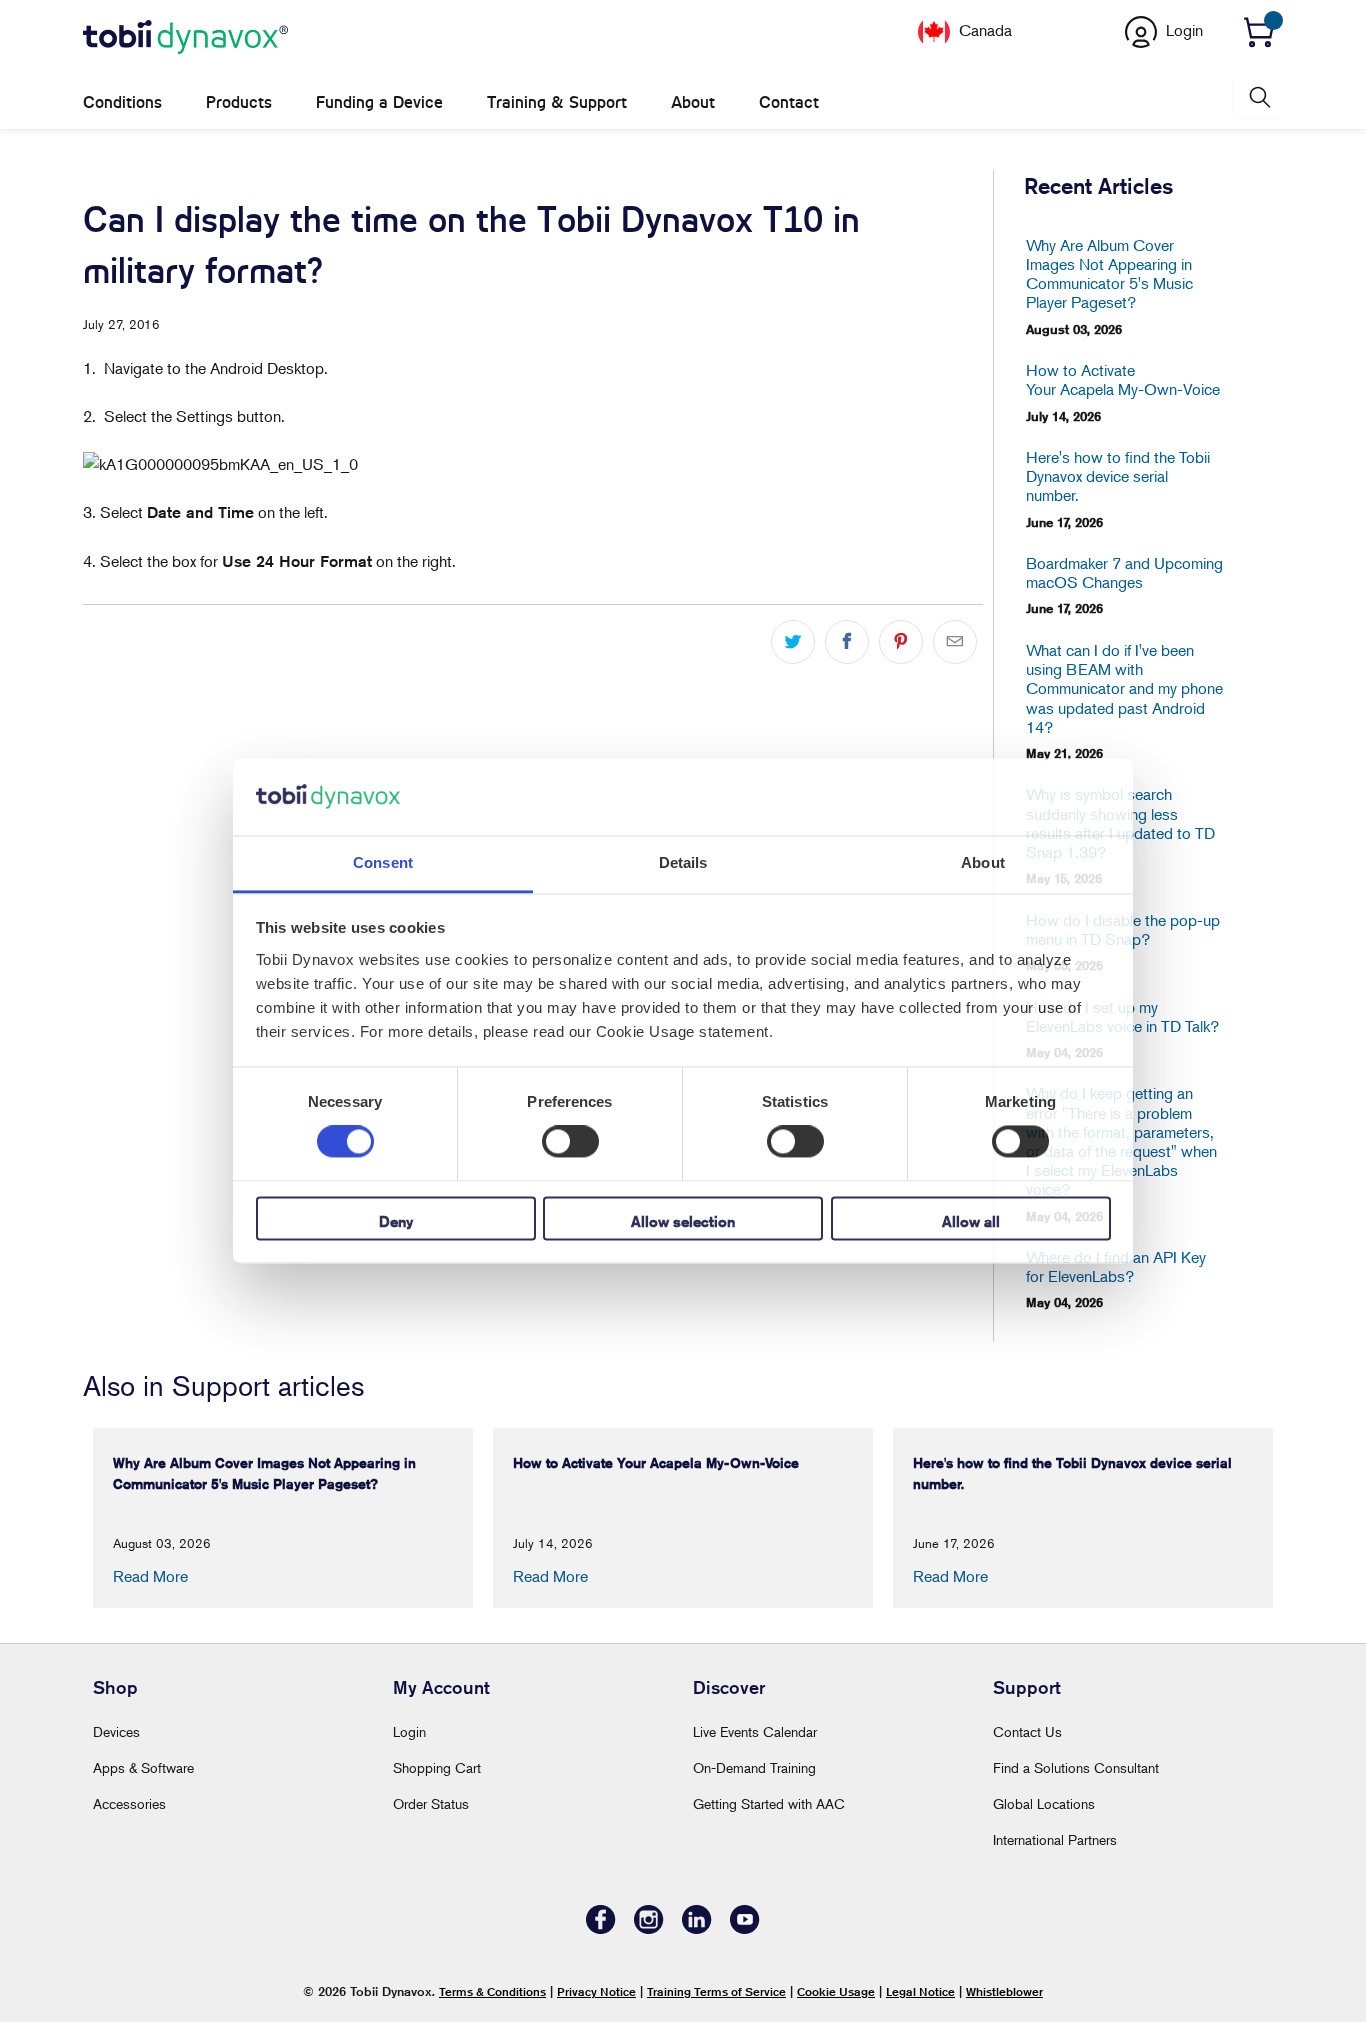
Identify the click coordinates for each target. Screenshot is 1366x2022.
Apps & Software (143, 1767)
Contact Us (1027, 1731)
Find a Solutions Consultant (1076, 1767)
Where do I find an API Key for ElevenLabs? (1116, 1267)
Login (409, 1731)
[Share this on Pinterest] (901, 642)
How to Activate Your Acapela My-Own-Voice (1123, 380)
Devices (116, 1731)
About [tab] (983, 862)
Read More (150, 1576)
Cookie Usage (836, 1991)
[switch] (570, 1142)
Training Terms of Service (716, 1991)
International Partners (1055, 1839)
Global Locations (1044, 1803)
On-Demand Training (754, 1767)
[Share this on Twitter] (793, 642)
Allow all (971, 1221)
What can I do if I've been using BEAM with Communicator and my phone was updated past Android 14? (1124, 689)
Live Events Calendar (755, 1731)
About (693, 102)
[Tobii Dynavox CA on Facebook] (601, 1928)
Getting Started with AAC (769, 1803)
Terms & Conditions (492, 1991)
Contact (789, 102)
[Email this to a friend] (955, 642)
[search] (1258, 97)
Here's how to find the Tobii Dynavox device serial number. (1118, 476)
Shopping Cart (437, 1767)
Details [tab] (683, 862)
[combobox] (1035, 29)
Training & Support (557, 102)
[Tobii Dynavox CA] (185, 38)
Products (239, 102)
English (1040, 29)
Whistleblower (1004, 1991)
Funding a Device (379, 102)
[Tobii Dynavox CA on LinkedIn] (697, 1928)
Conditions (122, 102)
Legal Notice (920, 1991)
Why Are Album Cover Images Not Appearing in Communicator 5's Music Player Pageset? (1109, 274)
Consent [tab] (383, 862)
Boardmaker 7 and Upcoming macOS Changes (1124, 573)
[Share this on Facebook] (847, 642)
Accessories (129, 1803)
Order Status (431, 1803)
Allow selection (683, 1221)
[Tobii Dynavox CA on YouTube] (745, 1928)
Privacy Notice (596, 1991)
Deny (396, 1221)
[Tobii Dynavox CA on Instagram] (649, 1928)
